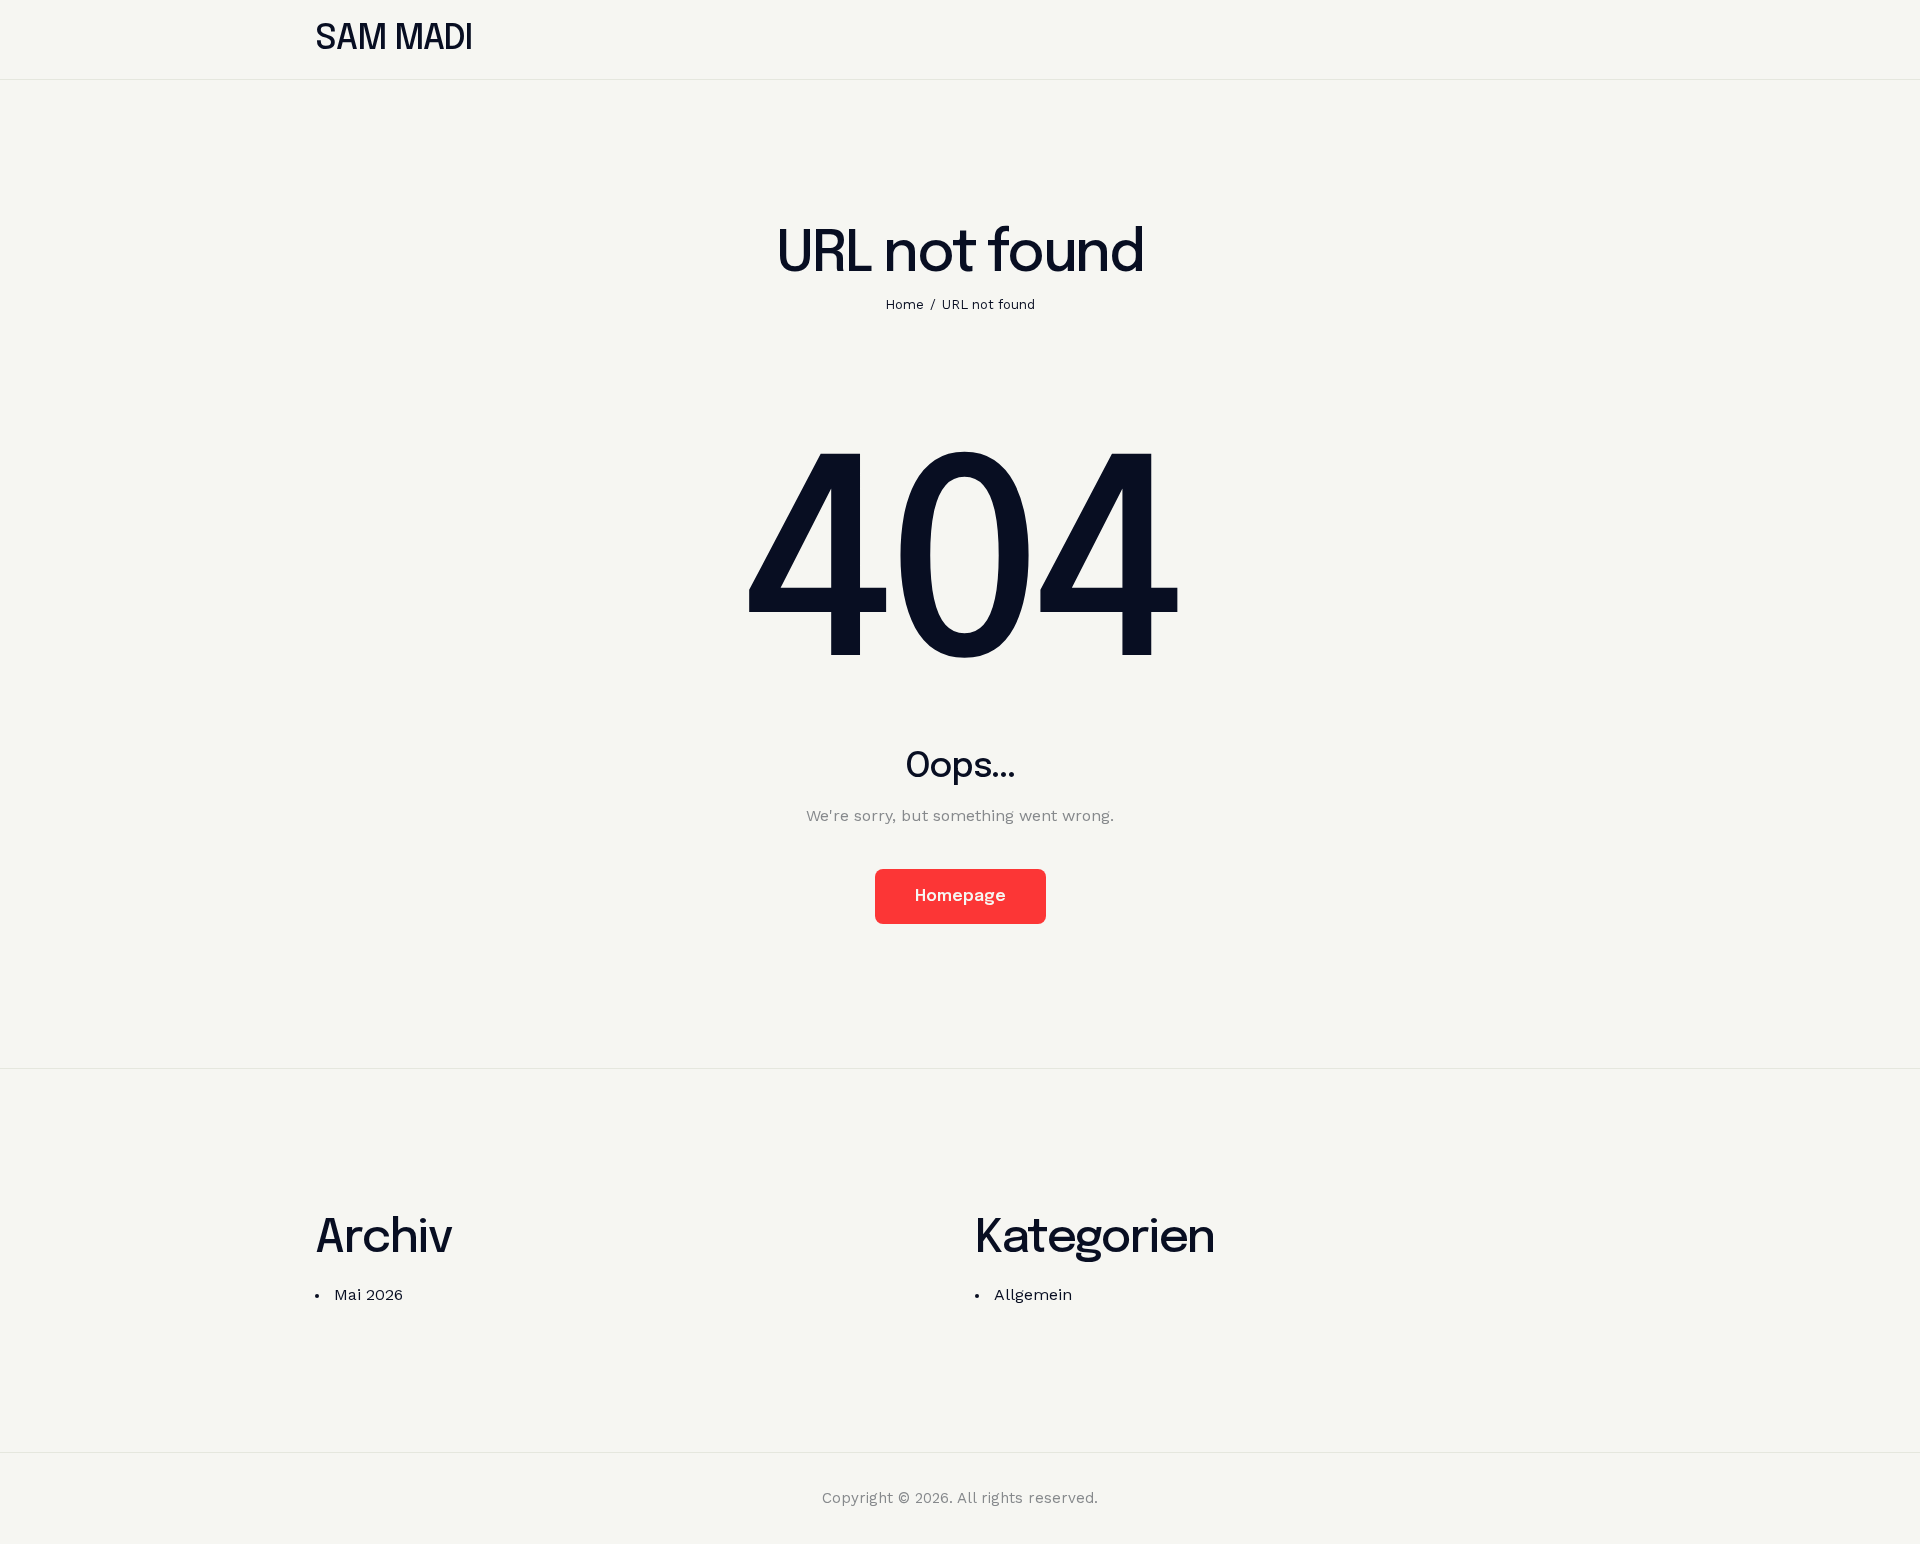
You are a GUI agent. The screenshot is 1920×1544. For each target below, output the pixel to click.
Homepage (960, 896)
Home (904, 304)
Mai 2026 (368, 1294)
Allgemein (1033, 1294)
